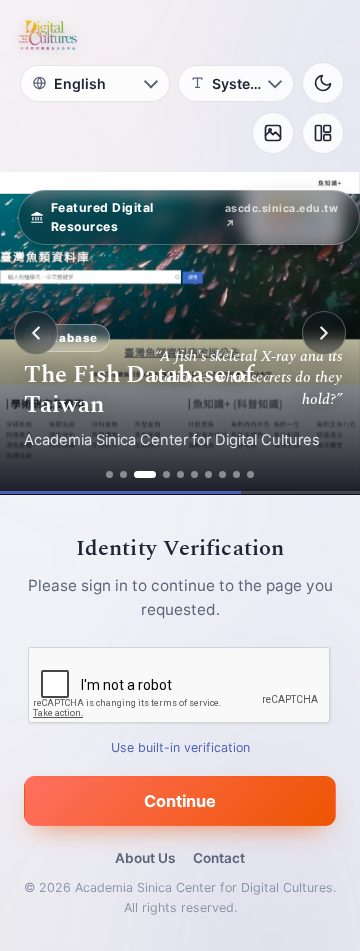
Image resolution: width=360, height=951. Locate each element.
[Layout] (323, 133)
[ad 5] (180, 474)
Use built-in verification (180, 747)
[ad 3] (145, 474)
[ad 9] (236, 474)
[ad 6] (194, 474)
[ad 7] (208, 474)
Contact (219, 858)
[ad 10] (250, 474)
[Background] (273, 133)
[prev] (36, 333)
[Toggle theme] (323, 83)
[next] (324, 333)
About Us (145, 858)
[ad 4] (166, 474)
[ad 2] (123, 474)
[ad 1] (109, 474)
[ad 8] (222, 474)
